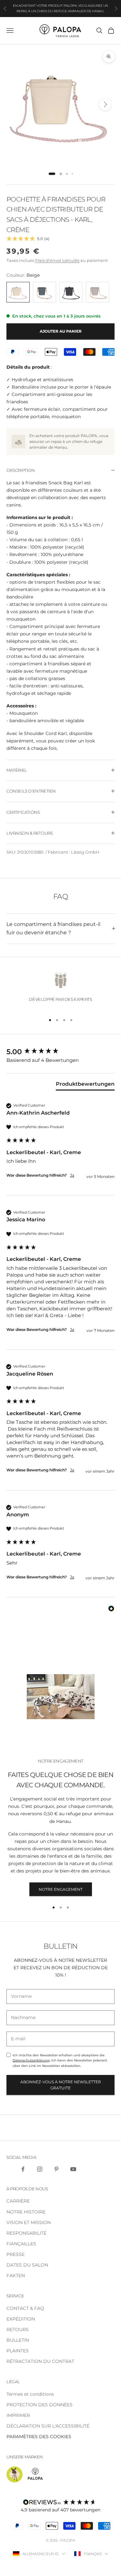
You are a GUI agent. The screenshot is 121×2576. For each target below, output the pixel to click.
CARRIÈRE (18, 2201)
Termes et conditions (30, 2394)
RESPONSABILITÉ (26, 2233)
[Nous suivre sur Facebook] (23, 2169)
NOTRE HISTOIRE (26, 2212)
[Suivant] (105, 104)
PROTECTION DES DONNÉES (40, 2405)
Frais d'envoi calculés (57, 260)
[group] (60, 1052)
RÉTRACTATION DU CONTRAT (40, 2361)
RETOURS (18, 2329)
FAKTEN (16, 2275)
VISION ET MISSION (29, 2222)
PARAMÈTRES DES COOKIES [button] (39, 2437)
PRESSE (15, 2254)
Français (93, 2554)
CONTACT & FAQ (25, 2308)
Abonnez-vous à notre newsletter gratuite (61, 2085)
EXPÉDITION (21, 2319)
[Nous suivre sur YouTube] (73, 2169)
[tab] (52, 174)
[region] (60, 989)
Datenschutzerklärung (31, 2060)
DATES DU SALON (27, 2265)
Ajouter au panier (61, 331)
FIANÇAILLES (21, 2244)
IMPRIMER (18, 2415)
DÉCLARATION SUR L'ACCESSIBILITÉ (48, 2426)
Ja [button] (72, 1175)
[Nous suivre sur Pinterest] (56, 2169)
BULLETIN (18, 2340)
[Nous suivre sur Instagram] (40, 2169)
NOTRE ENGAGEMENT (61, 1889)
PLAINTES (18, 2351)
